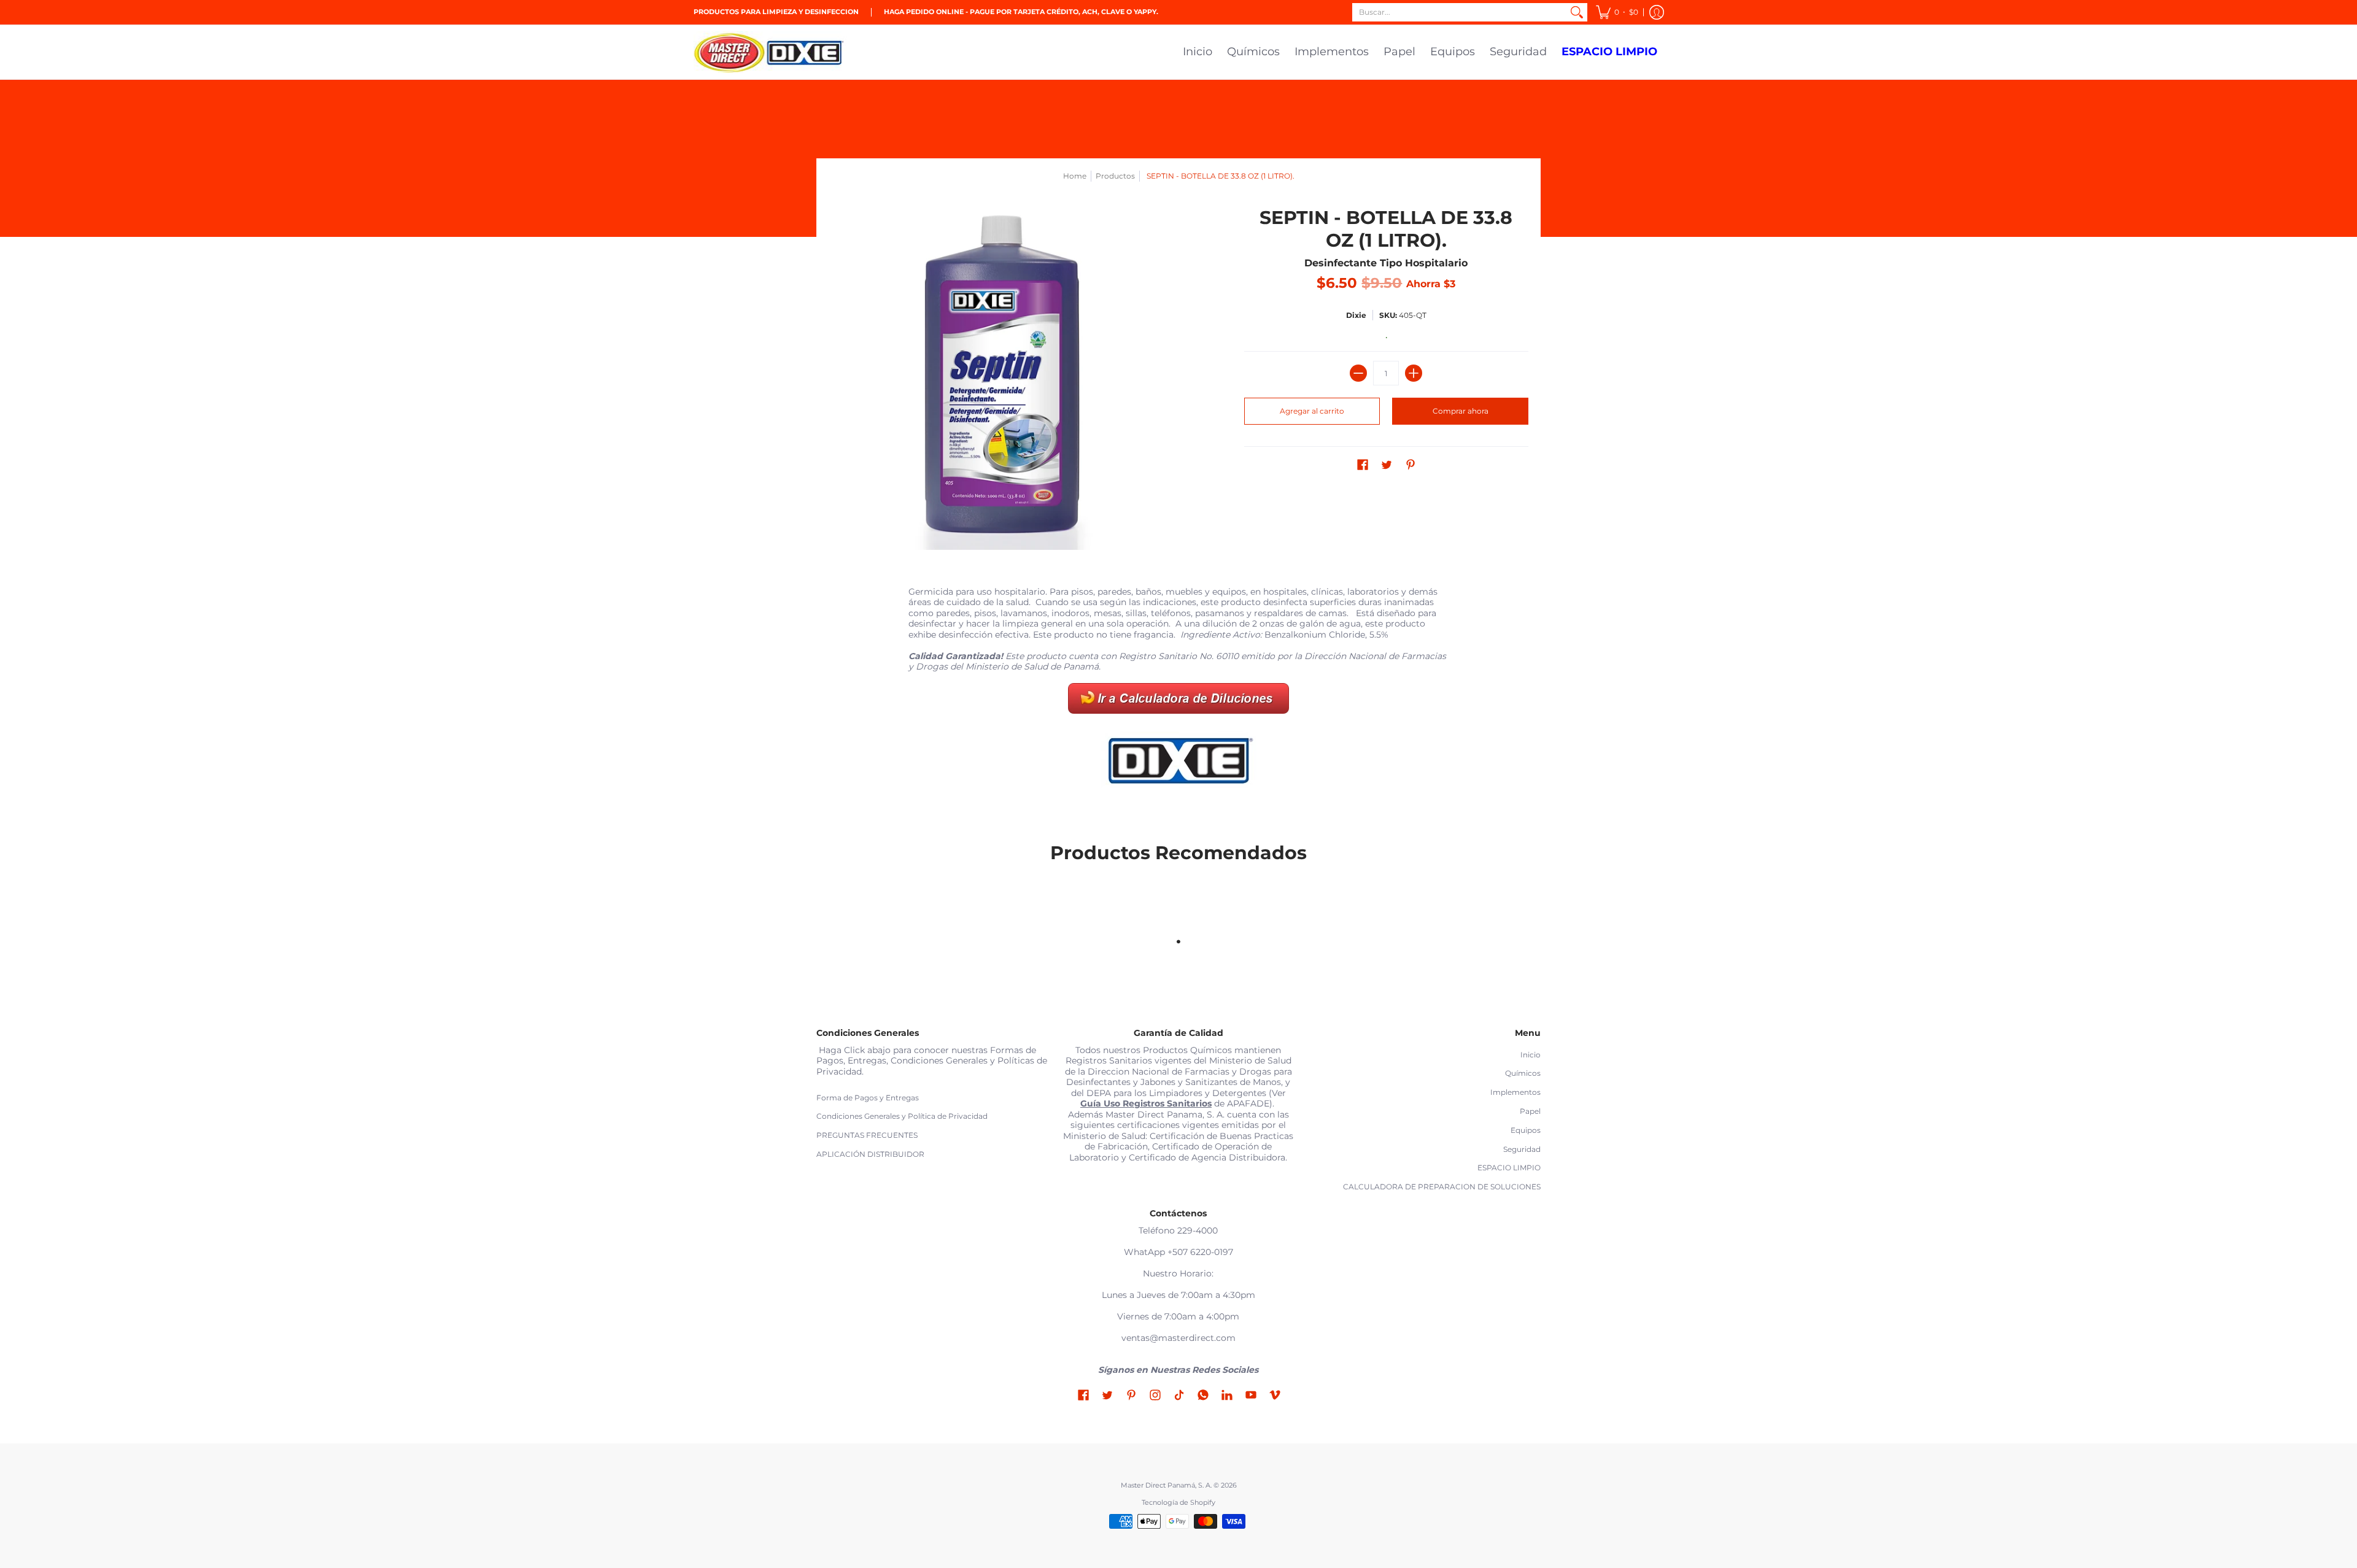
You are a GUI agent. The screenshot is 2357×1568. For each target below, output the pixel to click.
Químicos (1523, 1073)
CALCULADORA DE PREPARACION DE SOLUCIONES (1442, 1187)
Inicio (1531, 1055)
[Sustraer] (1358, 373)
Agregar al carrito (1312, 411)
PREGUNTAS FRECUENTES (867, 1135)
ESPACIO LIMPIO (1509, 1168)
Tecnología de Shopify (1178, 1503)
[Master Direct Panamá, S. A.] (770, 52)
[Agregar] (1414, 373)
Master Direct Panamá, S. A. (1166, 1485)
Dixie (1356, 315)
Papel (1530, 1111)
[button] (1617, 12)
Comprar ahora (1461, 411)
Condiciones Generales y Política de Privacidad (902, 1116)
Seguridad (1522, 1149)
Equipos (1526, 1130)
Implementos (1515, 1092)
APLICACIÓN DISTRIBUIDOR (870, 1154)
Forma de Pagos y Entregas (868, 1098)
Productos (1115, 176)
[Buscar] (1577, 12)
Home (1075, 176)
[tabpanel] (1178, 693)
